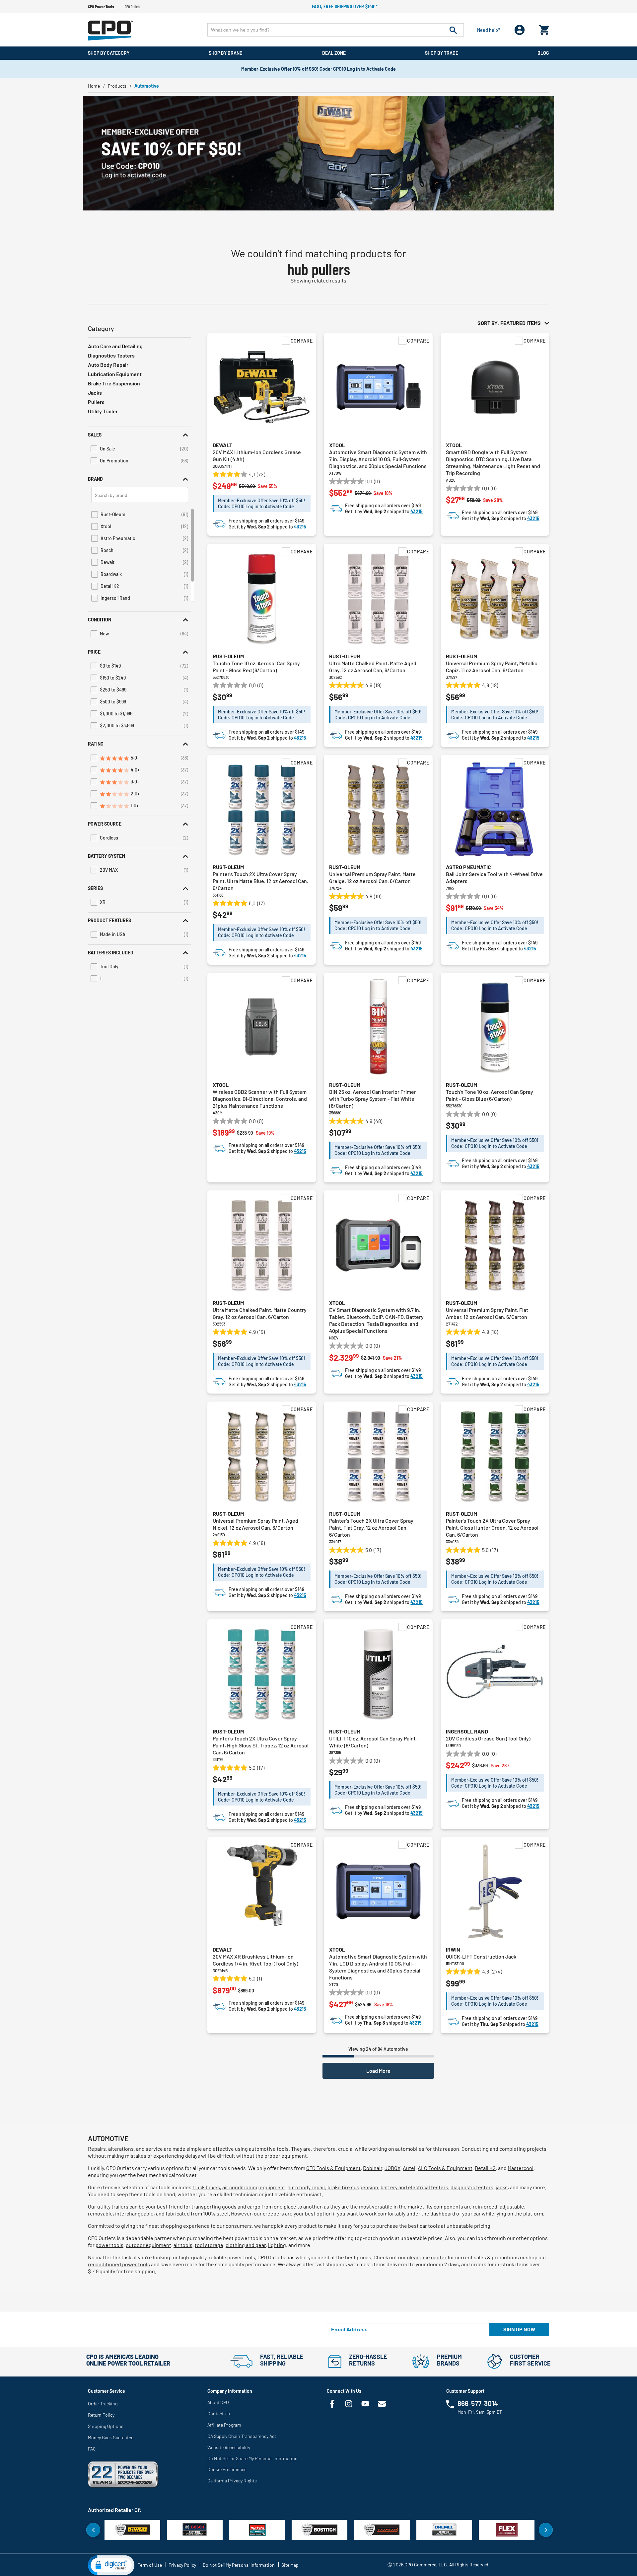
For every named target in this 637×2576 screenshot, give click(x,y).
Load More (378, 2071)
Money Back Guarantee (111, 2437)
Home (94, 86)
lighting (277, 2245)
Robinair (373, 2168)
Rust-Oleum (228, 656)
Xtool (337, 445)
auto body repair (306, 2187)
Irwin (453, 1949)
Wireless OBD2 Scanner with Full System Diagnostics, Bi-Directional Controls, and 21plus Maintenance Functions (260, 1099)
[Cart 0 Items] (544, 28)
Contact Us (219, 2414)
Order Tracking (103, 2404)
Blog (543, 53)
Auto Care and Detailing (115, 346)
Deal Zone (334, 53)
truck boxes (206, 2187)
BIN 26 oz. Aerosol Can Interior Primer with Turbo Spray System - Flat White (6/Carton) (373, 1099)
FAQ (92, 2449)
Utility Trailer (103, 411)
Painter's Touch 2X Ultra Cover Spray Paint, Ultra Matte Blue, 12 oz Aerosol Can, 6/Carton (260, 881)
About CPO (218, 2402)
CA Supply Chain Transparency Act (242, 2436)
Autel (409, 2168)
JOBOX (392, 2168)
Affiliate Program (224, 2425)
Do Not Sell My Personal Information (239, 2565)
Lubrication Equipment (115, 374)
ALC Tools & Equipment (445, 2168)
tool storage (209, 2245)
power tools (109, 2245)
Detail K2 (485, 2168)
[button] (139, 435)
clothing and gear (246, 2245)
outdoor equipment (148, 2245)
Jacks (95, 393)
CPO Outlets (133, 7)
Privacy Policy (182, 2565)
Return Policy (101, 2415)
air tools (183, 2245)
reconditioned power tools (119, 2264)
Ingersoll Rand (467, 1731)
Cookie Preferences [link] (227, 2469)
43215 (300, 527)
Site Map (290, 2565)
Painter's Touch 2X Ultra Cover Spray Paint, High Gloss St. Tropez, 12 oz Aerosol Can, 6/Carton (261, 1745)
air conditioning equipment (254, 2187)
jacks (502, 2187)
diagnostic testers (472, 2187)
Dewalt (222, 445)
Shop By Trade (442, 53)
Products (117, 86)
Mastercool (521, 2168)
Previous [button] (93, 2530)
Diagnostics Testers (111, 355)
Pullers (96, 402)
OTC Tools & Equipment (333, 2168)
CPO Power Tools (101, 7)
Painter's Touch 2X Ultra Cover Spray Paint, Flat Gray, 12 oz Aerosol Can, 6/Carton (371, 1528)
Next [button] (546, 2530)
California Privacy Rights (232, 2481)
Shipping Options (106, 2426)
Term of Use (150, 2565)
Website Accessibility (229, 2447)
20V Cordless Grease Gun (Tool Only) (488, 1738)
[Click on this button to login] (520, 30)
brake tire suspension (353, 2187)
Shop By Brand (226, 53)
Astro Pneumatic (468, 867)
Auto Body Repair (108, 365)
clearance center (427, 2257)
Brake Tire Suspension (114, 383)
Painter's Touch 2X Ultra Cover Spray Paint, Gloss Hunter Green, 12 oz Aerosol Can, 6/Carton (492, 1528)
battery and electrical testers (414, 2187)
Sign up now (519, 2329)
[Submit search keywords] (453, 30)
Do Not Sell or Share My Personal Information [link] (252, 2458)
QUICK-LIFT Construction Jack (481, 1956)
